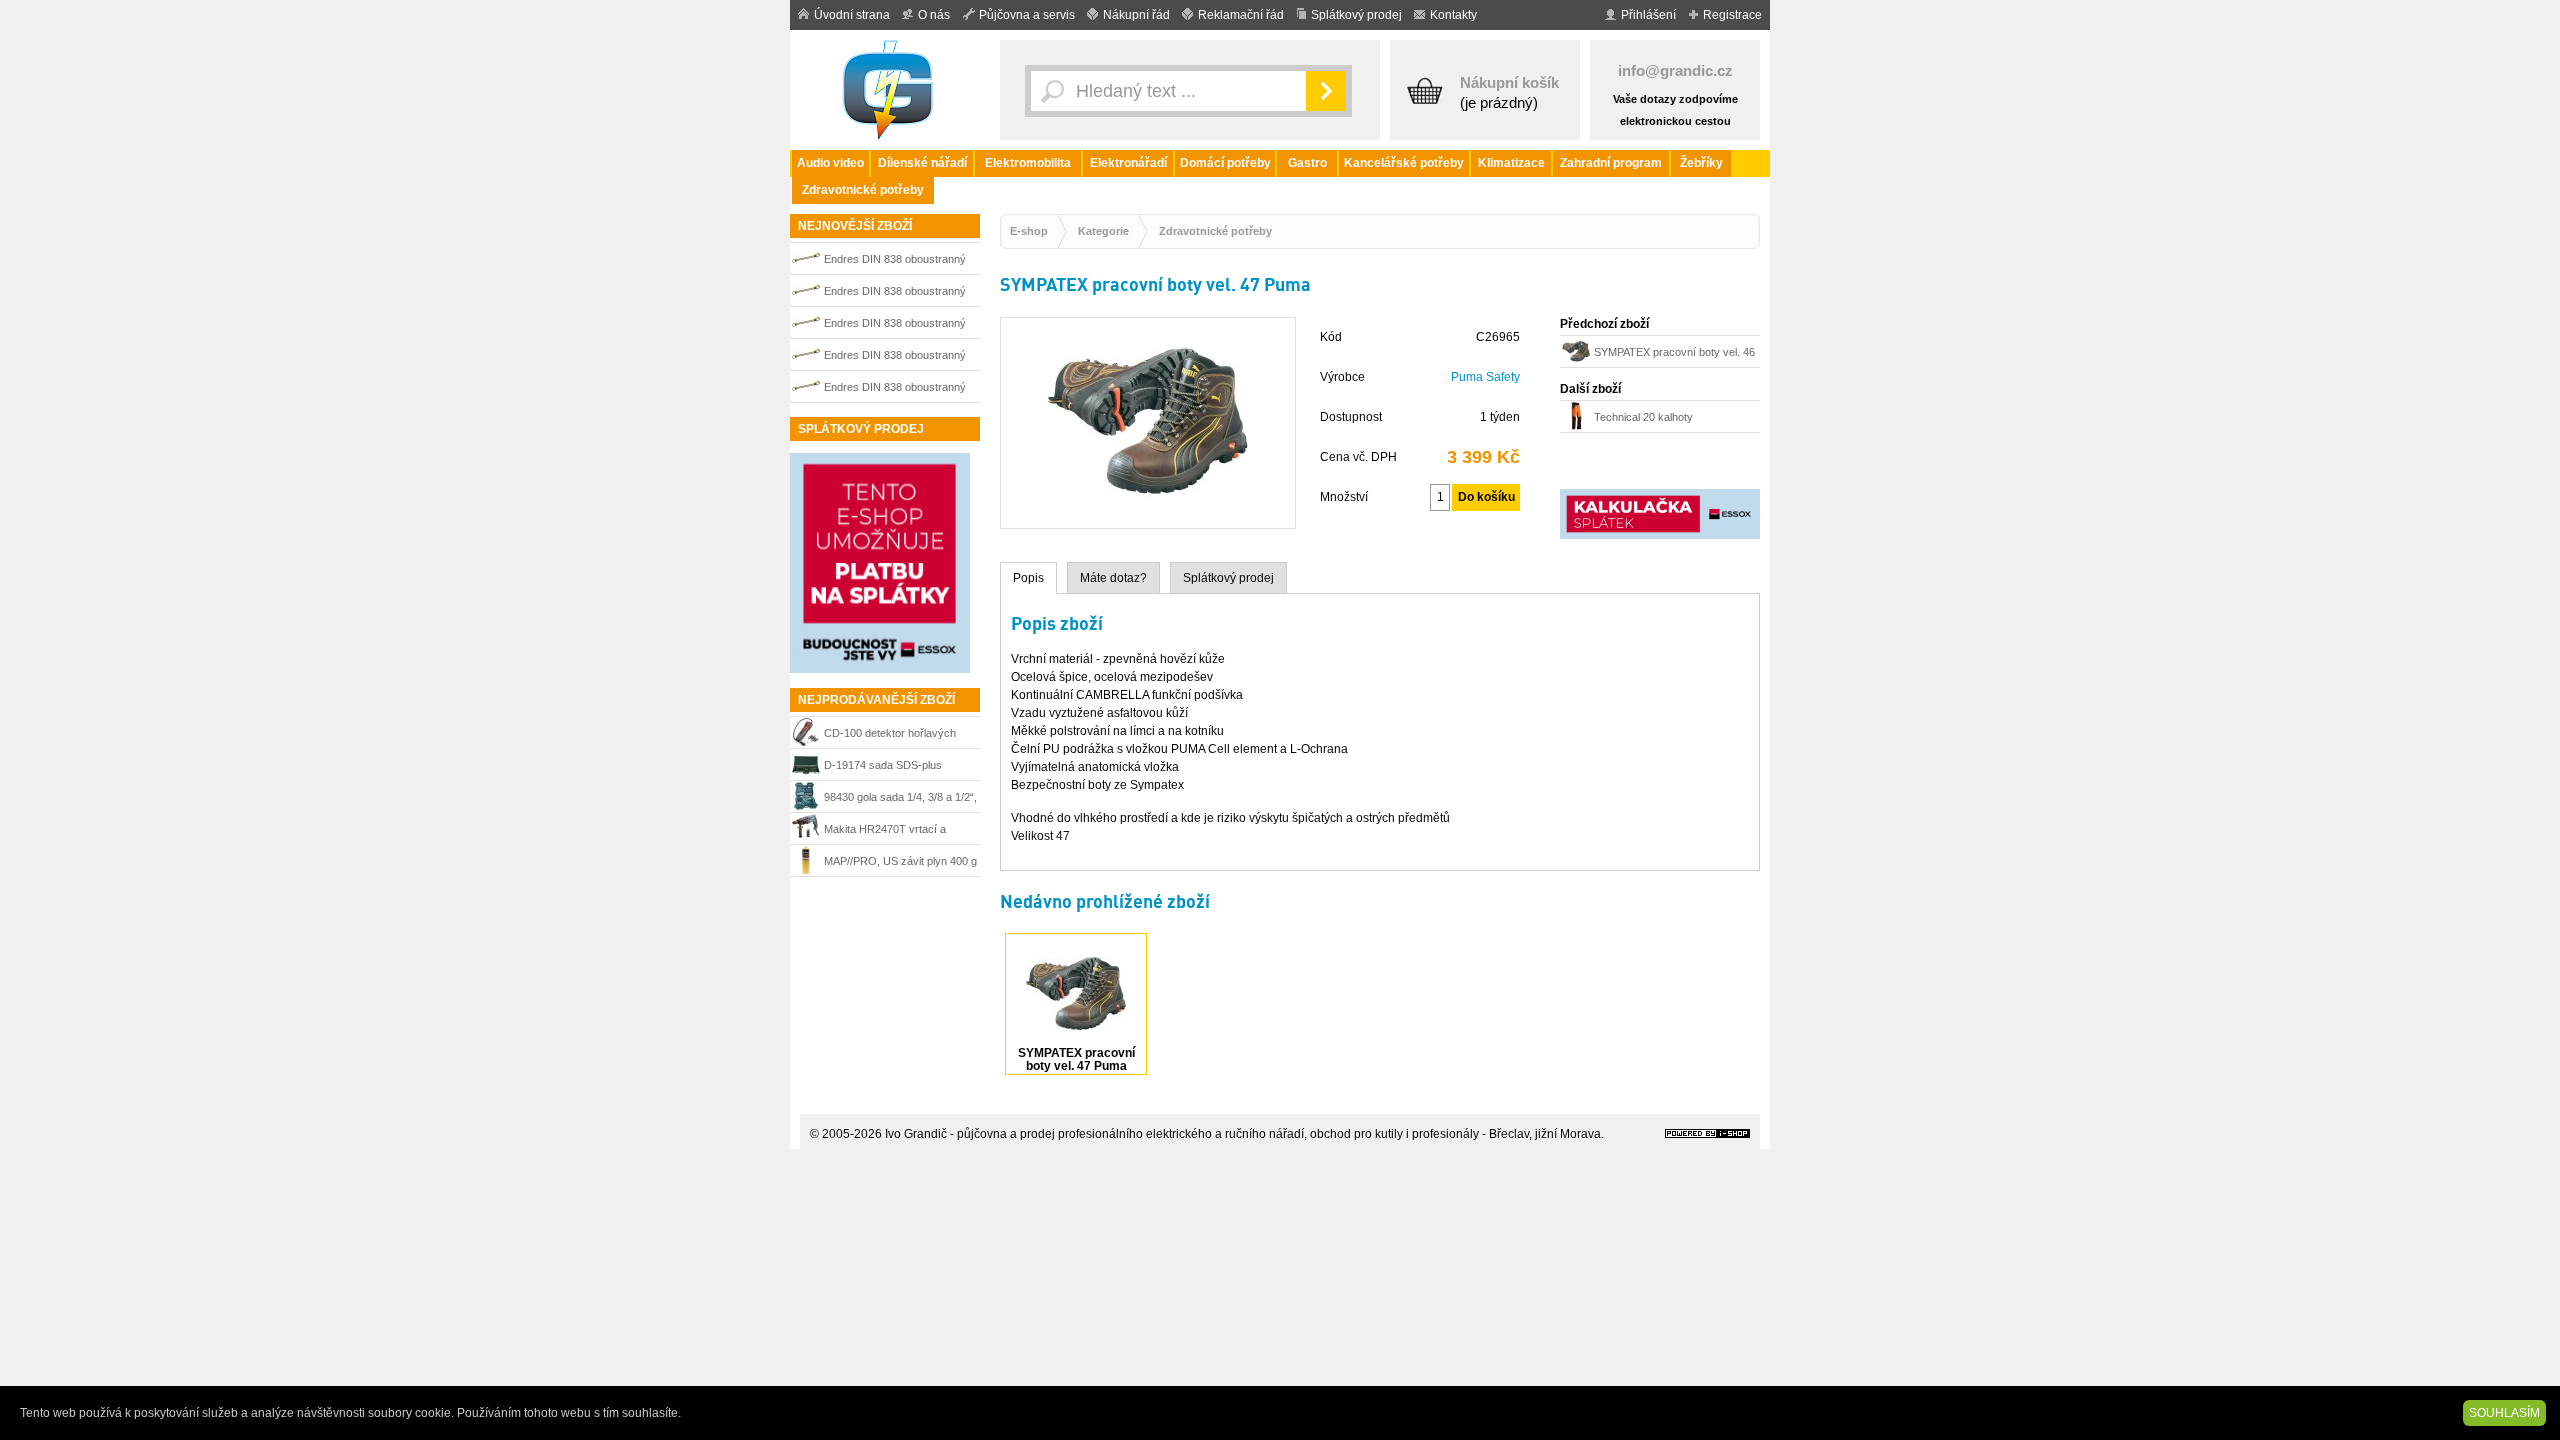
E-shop (1029, 231)
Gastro (1307, 163)
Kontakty (1453, 15)
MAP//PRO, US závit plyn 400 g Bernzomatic (900, 863)
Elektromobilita (1028, 163)
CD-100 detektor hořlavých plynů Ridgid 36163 (890, 735)
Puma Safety (1485, 377)
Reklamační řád (1241, 15)
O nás (934, 15)
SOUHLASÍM (2504, 1413)
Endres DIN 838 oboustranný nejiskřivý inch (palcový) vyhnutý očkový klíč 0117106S (898, 293)
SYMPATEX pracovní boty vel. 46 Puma (1674, 354)
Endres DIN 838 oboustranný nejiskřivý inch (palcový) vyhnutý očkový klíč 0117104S (898, 325)
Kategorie (1103, 231)
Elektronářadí (1128, 163)
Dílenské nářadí (922, 163)
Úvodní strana (852, 15)
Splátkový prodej (1356, 15)
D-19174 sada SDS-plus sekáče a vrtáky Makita (883, 767)
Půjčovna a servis (1027, 15)
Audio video (830, 163)
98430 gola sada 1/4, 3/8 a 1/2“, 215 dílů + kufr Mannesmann (900, 799)
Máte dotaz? (1113, 578)
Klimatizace (1511, 163)
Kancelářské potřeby (1404, 163)
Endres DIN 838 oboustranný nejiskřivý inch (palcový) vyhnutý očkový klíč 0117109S (898, 389)
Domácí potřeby (1225, 163)
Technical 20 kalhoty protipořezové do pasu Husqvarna (1648, 419)
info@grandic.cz (1675, 70)
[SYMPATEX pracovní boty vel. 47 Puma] (1148, 519)
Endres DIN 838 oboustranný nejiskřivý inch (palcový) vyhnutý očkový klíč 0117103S (898, 357)
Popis (1028, 578)
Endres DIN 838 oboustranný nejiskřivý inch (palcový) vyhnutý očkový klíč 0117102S (898, 261)
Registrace (1732, 15)
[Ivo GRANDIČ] (890, 90)
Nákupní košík (1509, 82)
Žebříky (1701, 163)
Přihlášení (1648, 15)
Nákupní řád (1136, 15)
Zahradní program (1611, 163)
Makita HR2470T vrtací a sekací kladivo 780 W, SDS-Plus (891, 831)
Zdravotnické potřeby (863, 190)
